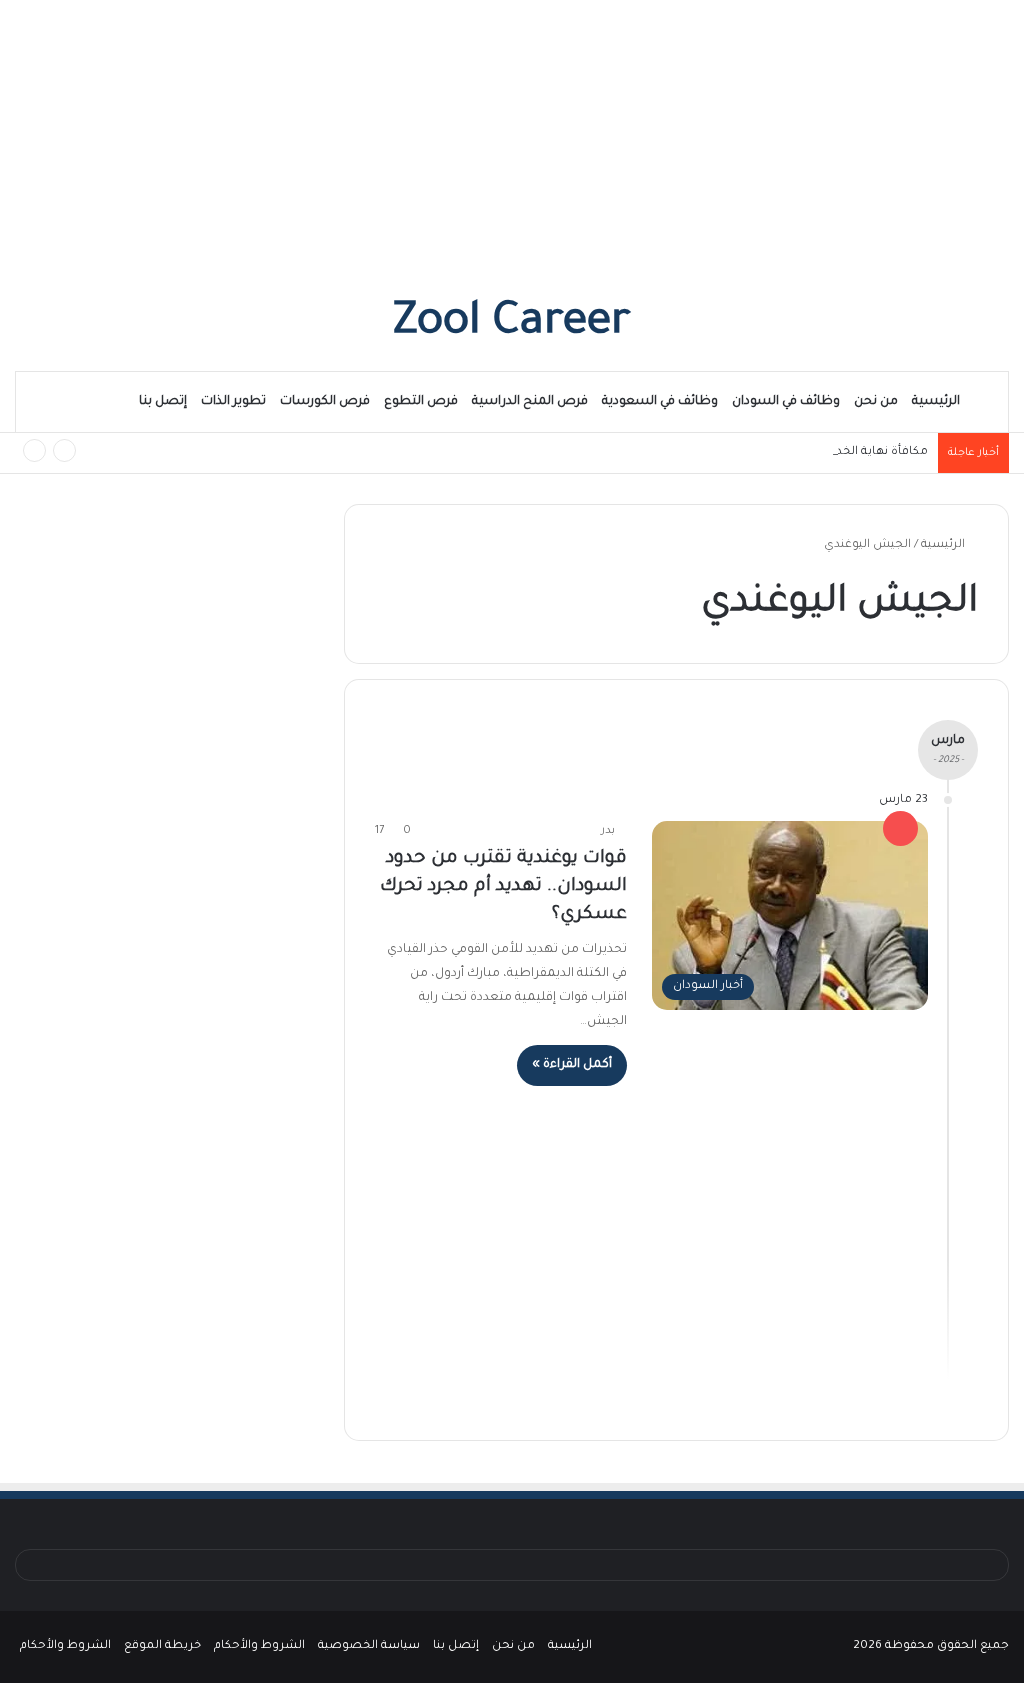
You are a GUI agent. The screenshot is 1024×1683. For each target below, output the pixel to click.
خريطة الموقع (162, 1646)
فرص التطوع (421, 402)
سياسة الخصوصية (369, 1646)
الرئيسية (936, 402)
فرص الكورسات (325, 402)
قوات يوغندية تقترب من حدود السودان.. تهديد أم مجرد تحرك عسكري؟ (503, 887)
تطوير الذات (233, 402)
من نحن (876, 402)
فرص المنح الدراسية (530, 402)
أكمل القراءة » (572, 1065)
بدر (608, 831)
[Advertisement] (512, 140)
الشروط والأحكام (259, 1646)
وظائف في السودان (786, 402)
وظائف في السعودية (660, 402)
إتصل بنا (163, 402)
